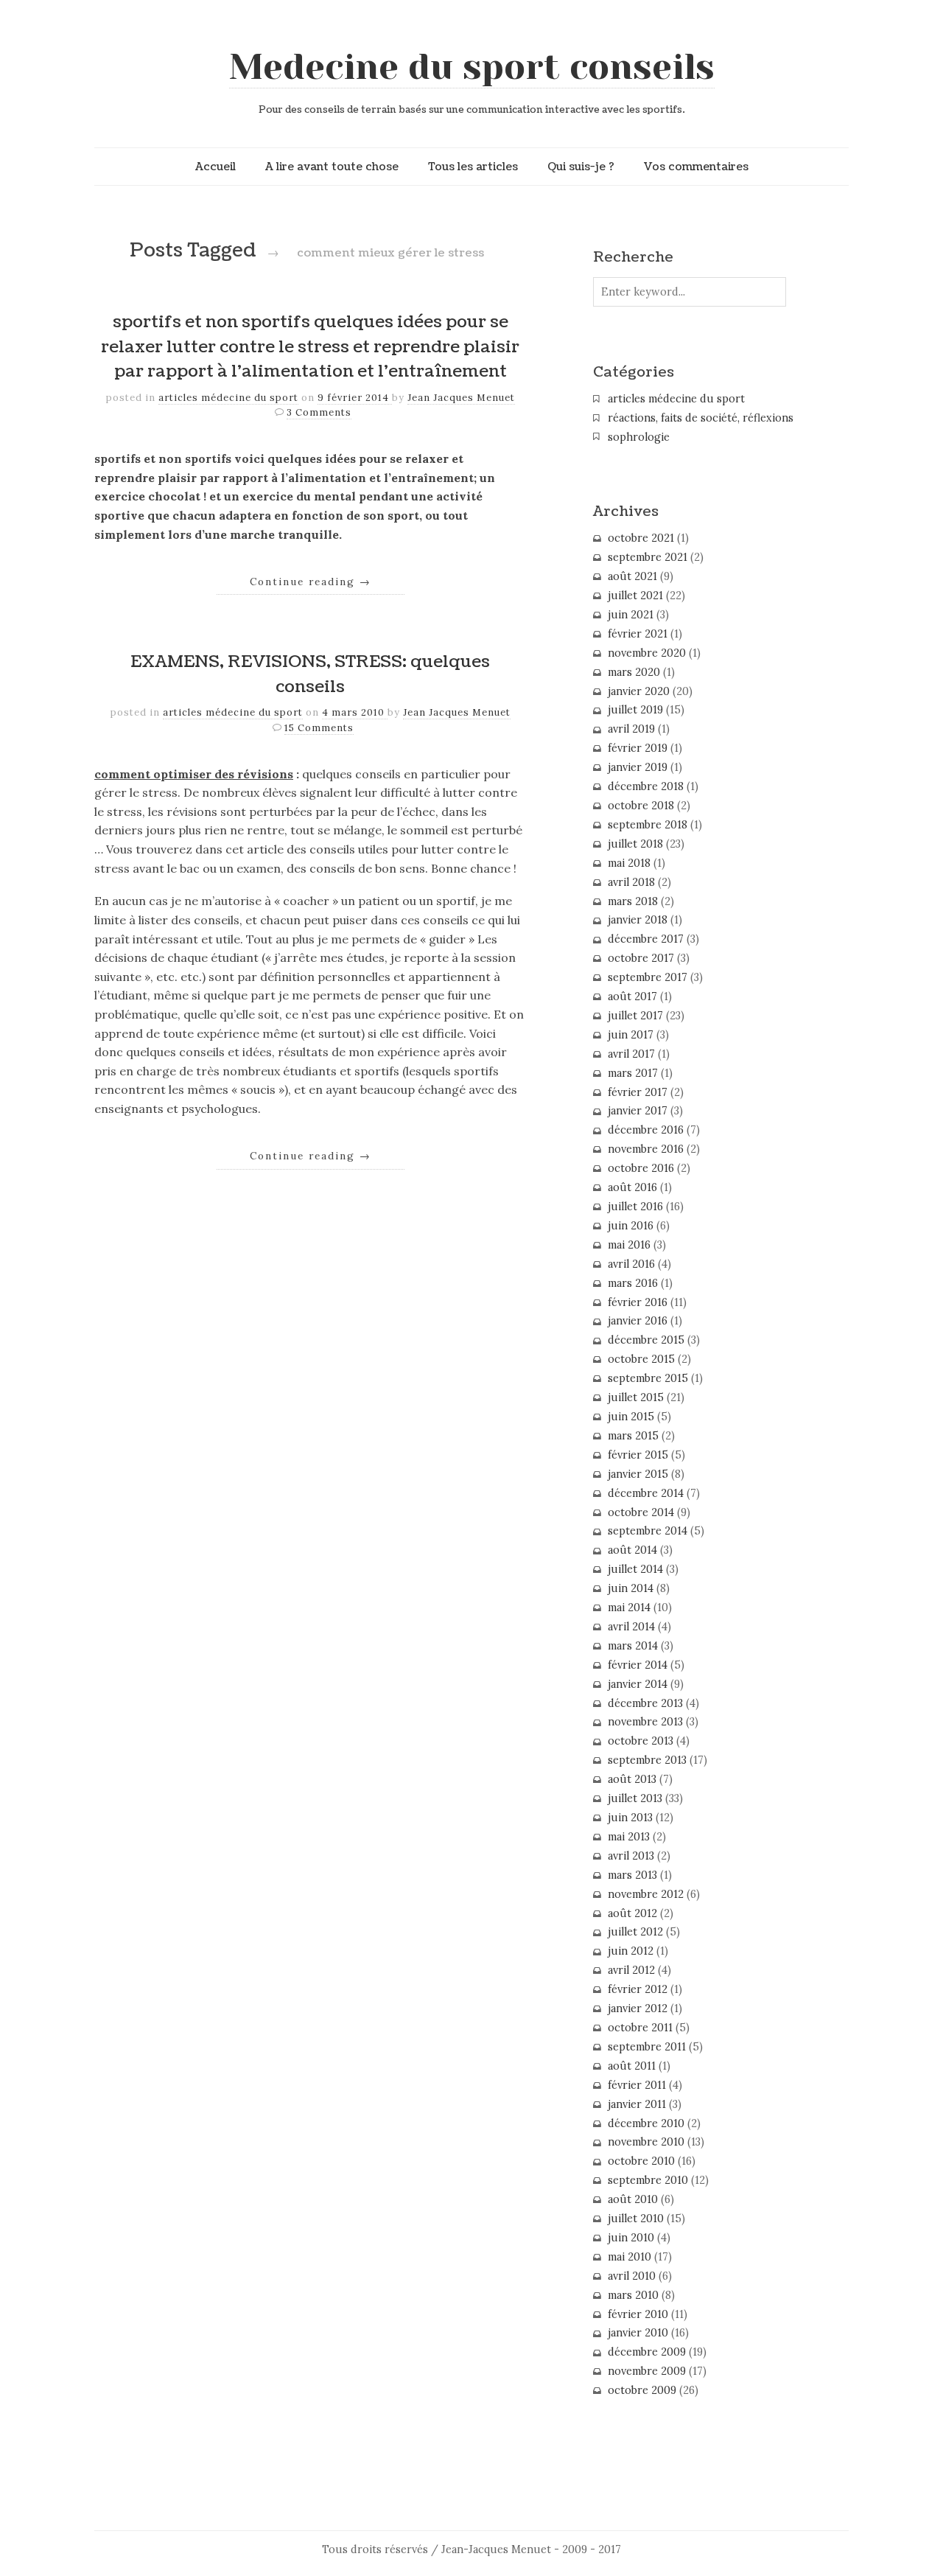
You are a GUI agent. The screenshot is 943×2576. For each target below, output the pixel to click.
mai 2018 (629, 863)
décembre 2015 (646, 1340)
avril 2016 (631, 1264)
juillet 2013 (635, 1798)
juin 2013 (630, 1818)
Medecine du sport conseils (472, 67)
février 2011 (637, 2085)
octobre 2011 (640, 2028)
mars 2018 (633, 901)
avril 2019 (631, 729)
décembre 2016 (646, 1130)
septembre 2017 (648, 977)
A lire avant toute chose (332, 167)
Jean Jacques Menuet (461, 398)
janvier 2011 (637, 2104)
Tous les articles (473, 167)
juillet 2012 (635, 1932)
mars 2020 (634, 672)
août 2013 (632, 1779)
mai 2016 (629, 1245)
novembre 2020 (647, 653)
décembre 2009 (647, 2352)
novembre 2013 (645, 1722)
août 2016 (632, 1187)
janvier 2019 (638, 767)
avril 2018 (631, 882)
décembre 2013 (645, 1703)
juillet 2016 (635, 1207)
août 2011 (632, 2066)
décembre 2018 (646, 786)
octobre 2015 (641, 1359)
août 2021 (632, 576)
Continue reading (311, 582)
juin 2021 (631, 615)
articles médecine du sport (228, 398)
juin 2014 (631, 1588)
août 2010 (633, 2199)
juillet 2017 (635, 1016)
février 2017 (638, 1092)
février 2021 (638, 634)
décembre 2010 (646, 2123)
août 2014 (632, 1550)
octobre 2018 (641, 806)
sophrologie (639, 437)
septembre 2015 (648, 1378)
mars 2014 (633, 1646)
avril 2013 (631, 1856)
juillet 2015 (636, 1397)
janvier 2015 (638, 1474)
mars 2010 (633, 2295)
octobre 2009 (642, 2390)
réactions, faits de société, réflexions (701, 418)
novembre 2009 (647, 2371)
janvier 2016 (638, 1321)
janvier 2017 (638, 1111)
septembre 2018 (648, 825)
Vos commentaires (696, 167)
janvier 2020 (639, 691)
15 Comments (319, 728)
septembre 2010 (648, 2180)
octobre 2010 (641, 2161)
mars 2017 (633, 1073)
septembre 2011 (647, 2047)
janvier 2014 (638, 1684)
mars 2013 (632, 1875)
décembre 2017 (646, 939)
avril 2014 (631, 1627)
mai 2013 (629, 1837)
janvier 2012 (638, 2008)
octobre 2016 (641, 1168)
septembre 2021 (648, 557)
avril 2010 (632, 2276)
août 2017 (632, 996)
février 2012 (638, 1989)
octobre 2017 (641, 958)
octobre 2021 (641, 538)
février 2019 (638, 748)
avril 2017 (631, 1054)
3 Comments (319, 412)
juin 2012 (631, 1951)
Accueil (215, 167)
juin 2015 (631, 1417)
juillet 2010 (636, 2219)
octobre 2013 (641, 1741)
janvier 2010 (638, 2333)
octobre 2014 (641, 1512)
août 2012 (632, 1913)
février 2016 (638, 1302)
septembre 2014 (648, 1531)
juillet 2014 (635, 1569)
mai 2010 (630, 2257)
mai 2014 (629, 1608)
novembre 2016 (646, 1149)
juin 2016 (631, 1226)
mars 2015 (633, 1436)
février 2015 (638, 1455)
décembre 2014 (646, 1493)
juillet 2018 (635, 844)
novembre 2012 (646, 1894)
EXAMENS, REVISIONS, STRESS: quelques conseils (310, 674)
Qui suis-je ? (581, 167)
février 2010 (638, 2314)
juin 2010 (631, 2238)
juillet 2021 (635, 596)
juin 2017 (631, 1035)
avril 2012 (631, 1970)
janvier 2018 (638, 920)
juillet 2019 (635, 710)
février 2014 (638, 1665)
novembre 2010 (646, 2142)
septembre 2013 (647, 1760)
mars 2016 (633, 1283)
